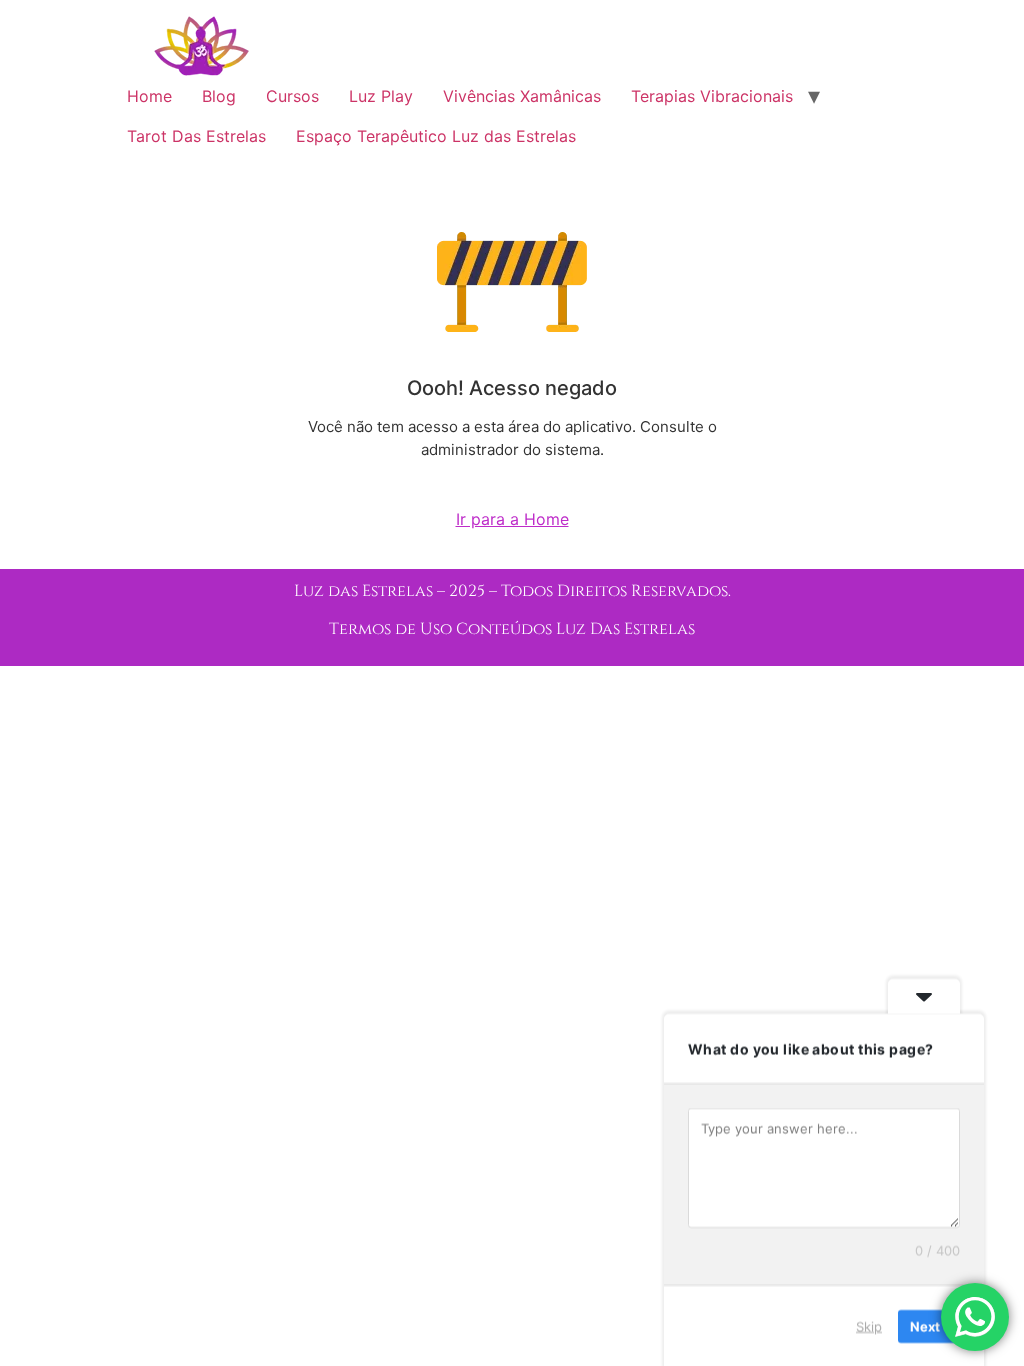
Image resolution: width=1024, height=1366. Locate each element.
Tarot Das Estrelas (196, 136)
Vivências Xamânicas (522, 96)
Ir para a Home (512, 519)
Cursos (292, 96)
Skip (869, 1325)
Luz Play (381, 96)
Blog (219, 96)
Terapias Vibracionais (712, 96)
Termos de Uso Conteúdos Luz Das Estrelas (512, 629)
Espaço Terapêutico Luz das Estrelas (436, 136)
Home (149, 96)
